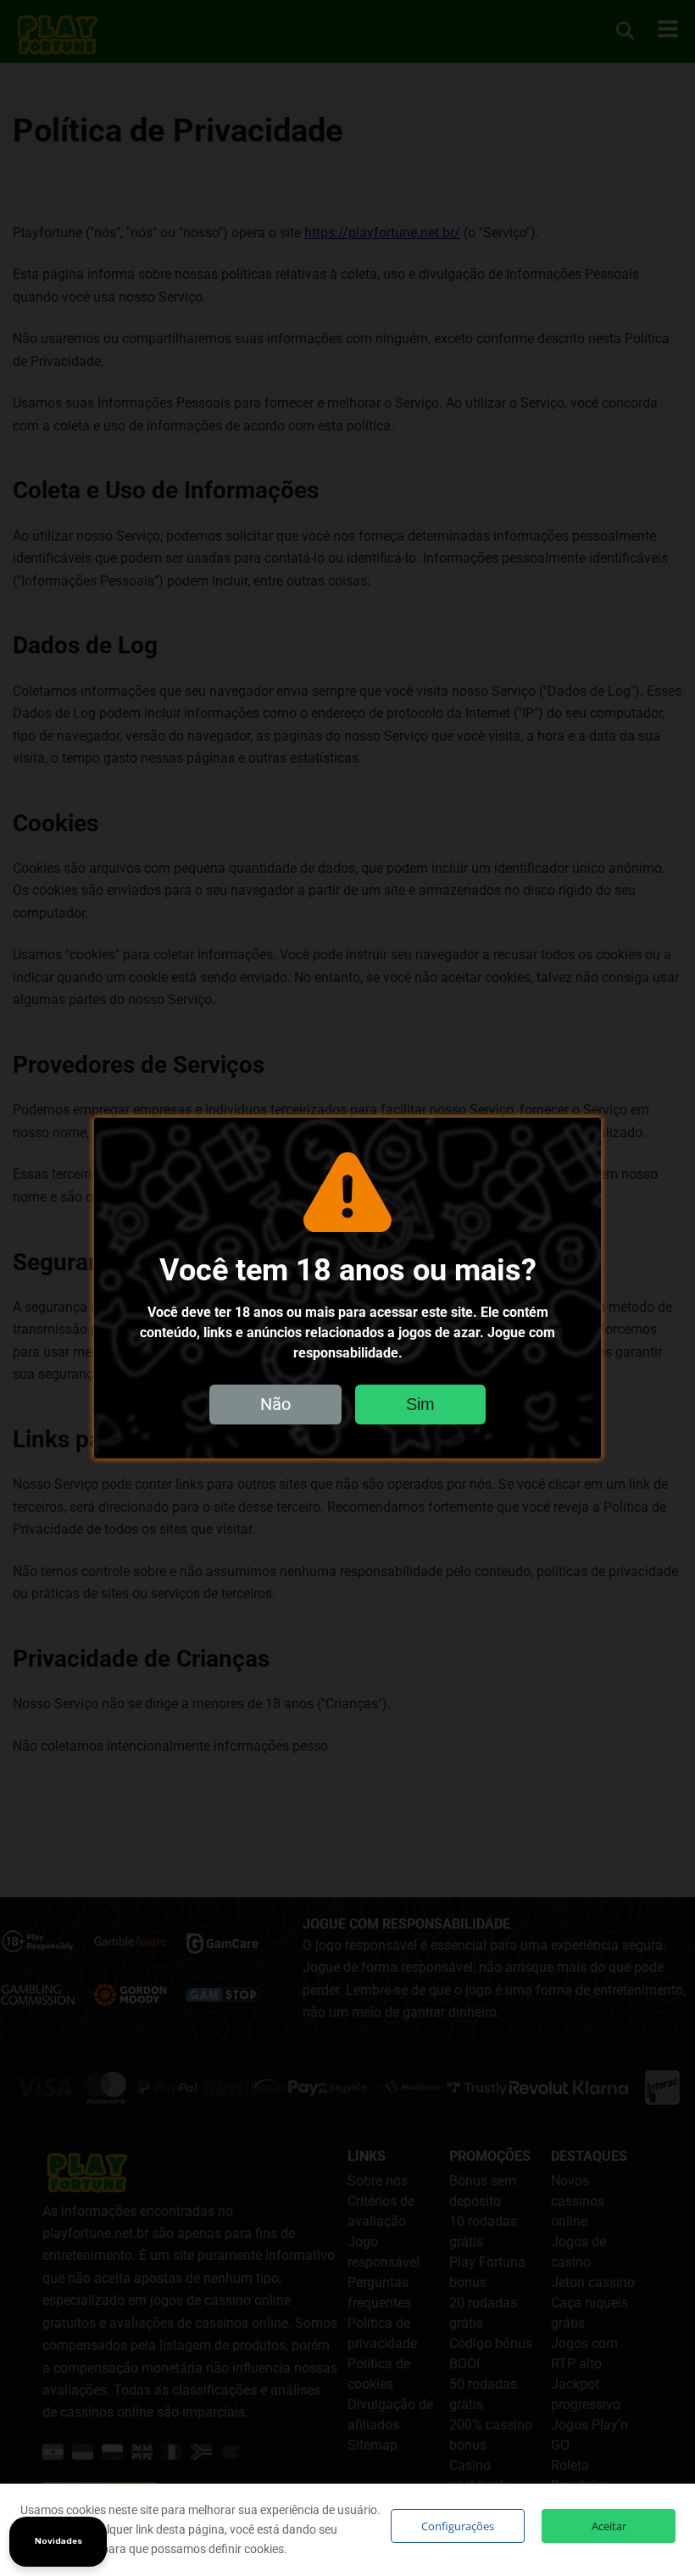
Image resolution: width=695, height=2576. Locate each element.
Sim (420, 1404)
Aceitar (609, 2526)
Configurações (458, 2526)
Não (275, 1404)
